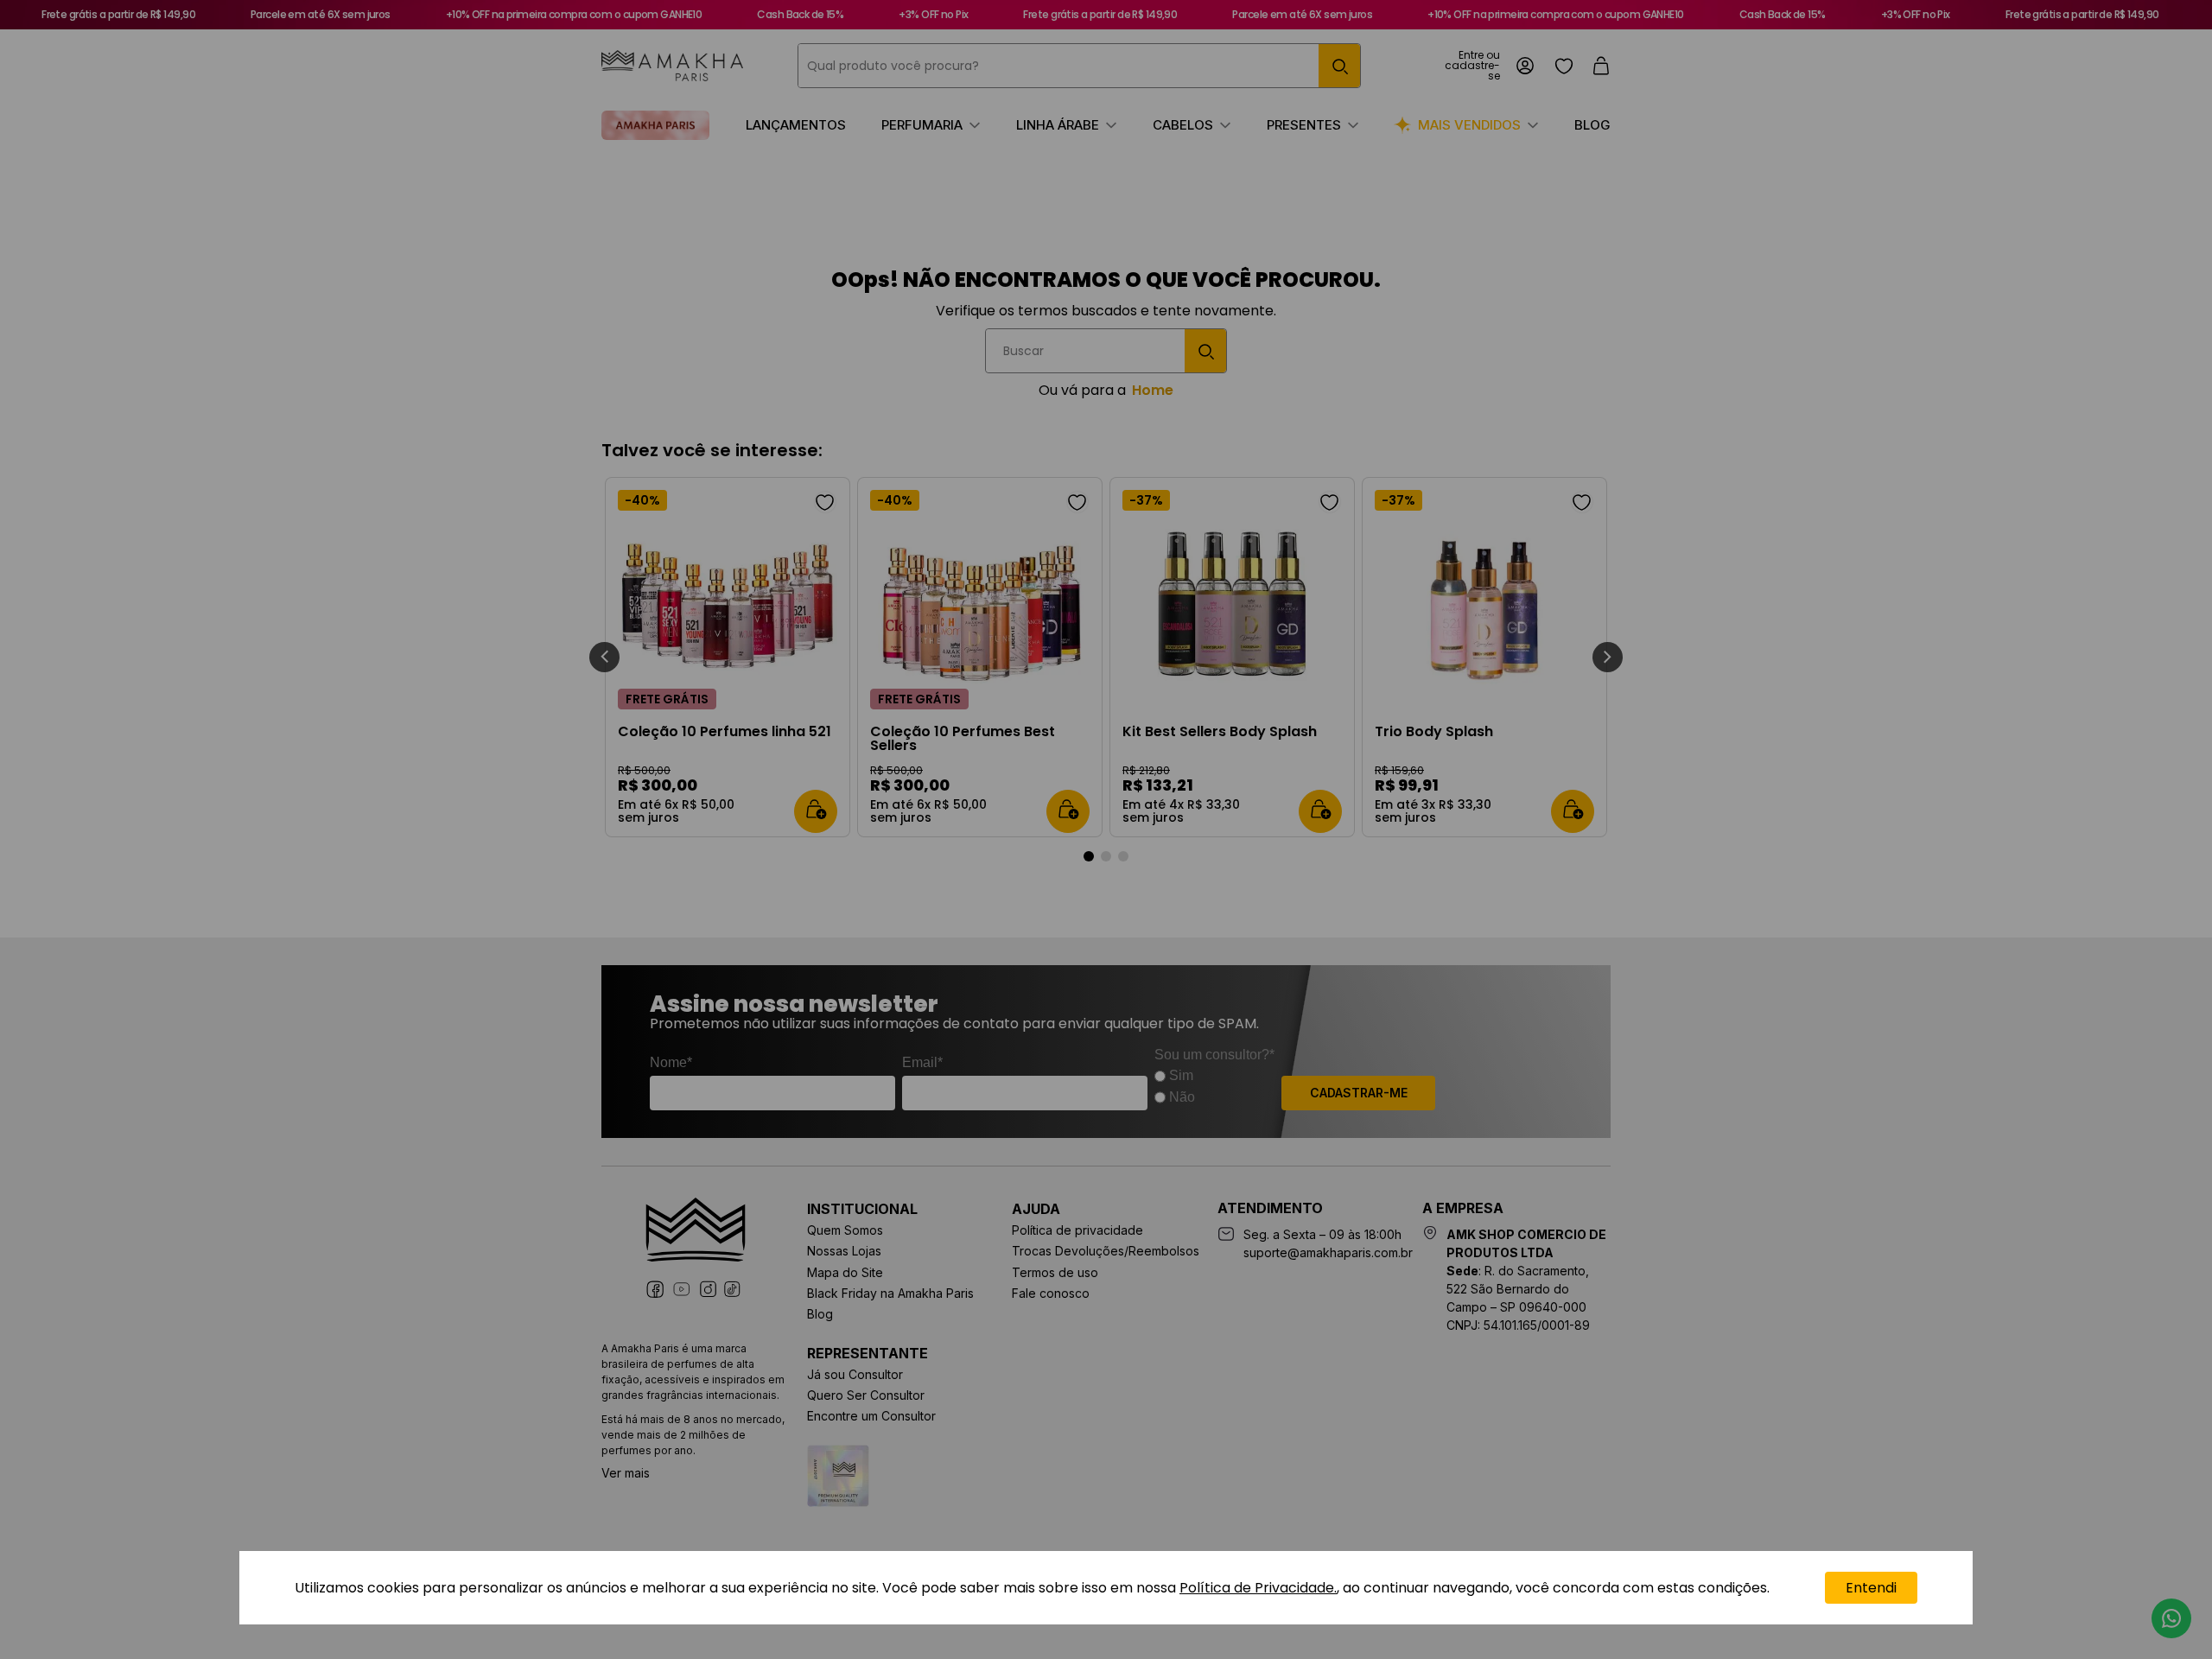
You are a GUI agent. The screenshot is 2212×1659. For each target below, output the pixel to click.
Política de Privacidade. (1258, 1588)
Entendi (1871, 1588)
